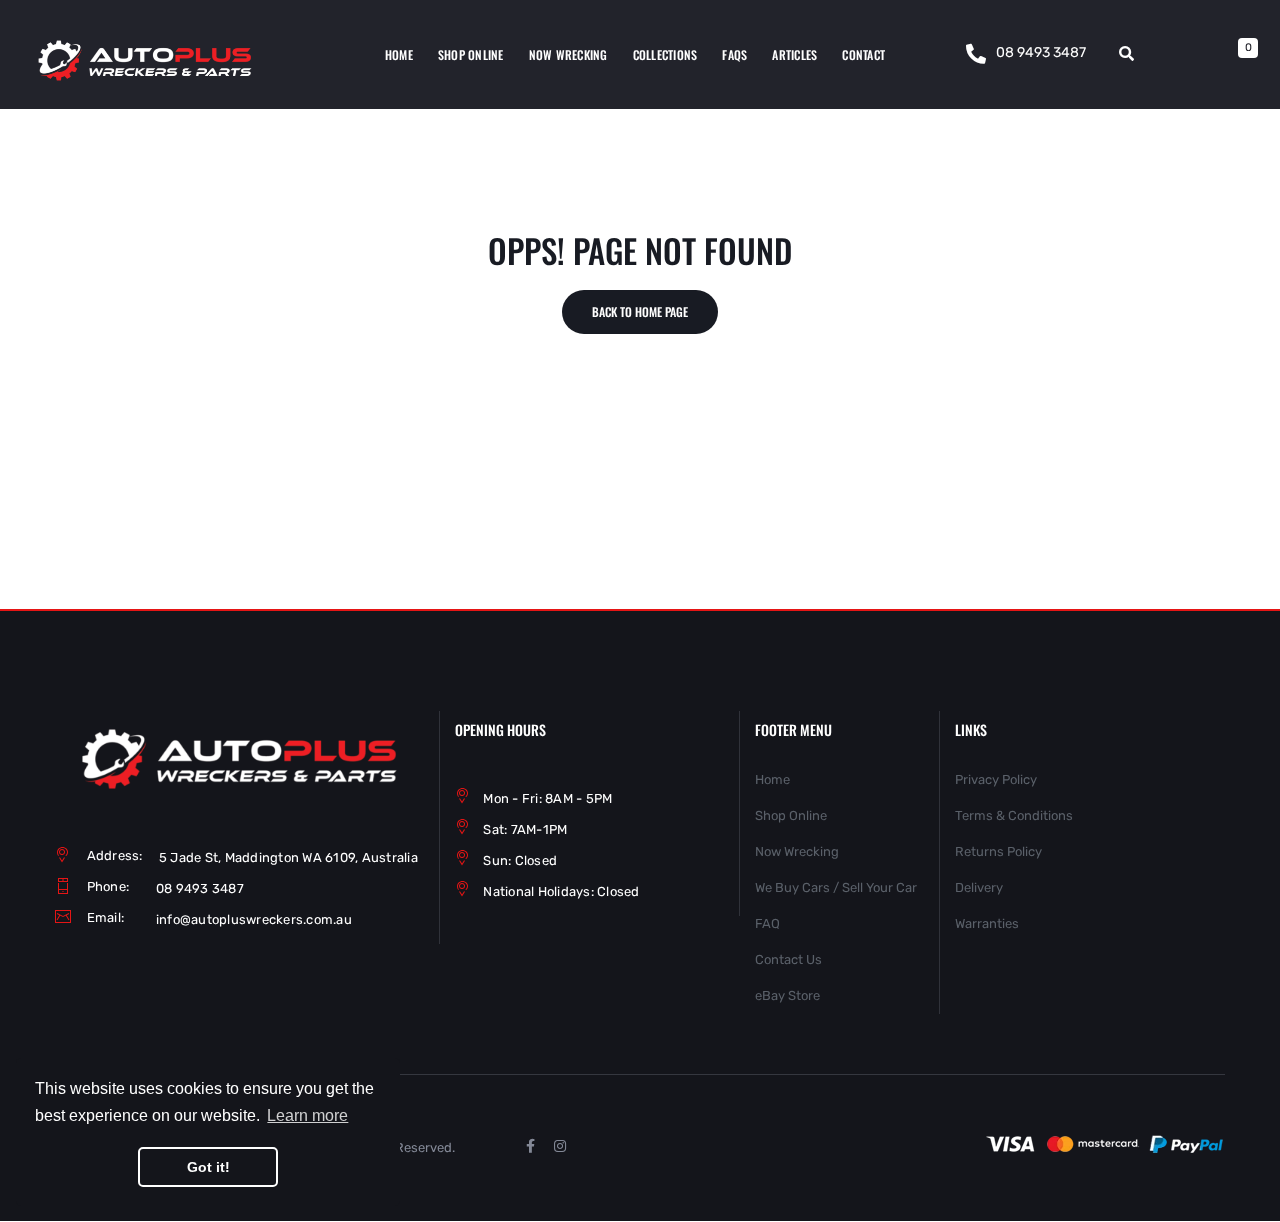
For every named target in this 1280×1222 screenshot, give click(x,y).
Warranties (987, 923)
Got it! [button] (208, 1167)
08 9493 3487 (1041, 52)
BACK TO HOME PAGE (640, 311)
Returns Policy (998, 851)
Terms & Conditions (1014, 815)
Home (772, 779)
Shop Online (791, 815)
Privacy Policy (996, 779)
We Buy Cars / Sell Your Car (836, 887)
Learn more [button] (307, 1115)
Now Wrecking (797, 851)
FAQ (767, 923)
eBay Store (787, 995)
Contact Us (788, 959)
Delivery (979, 887)
